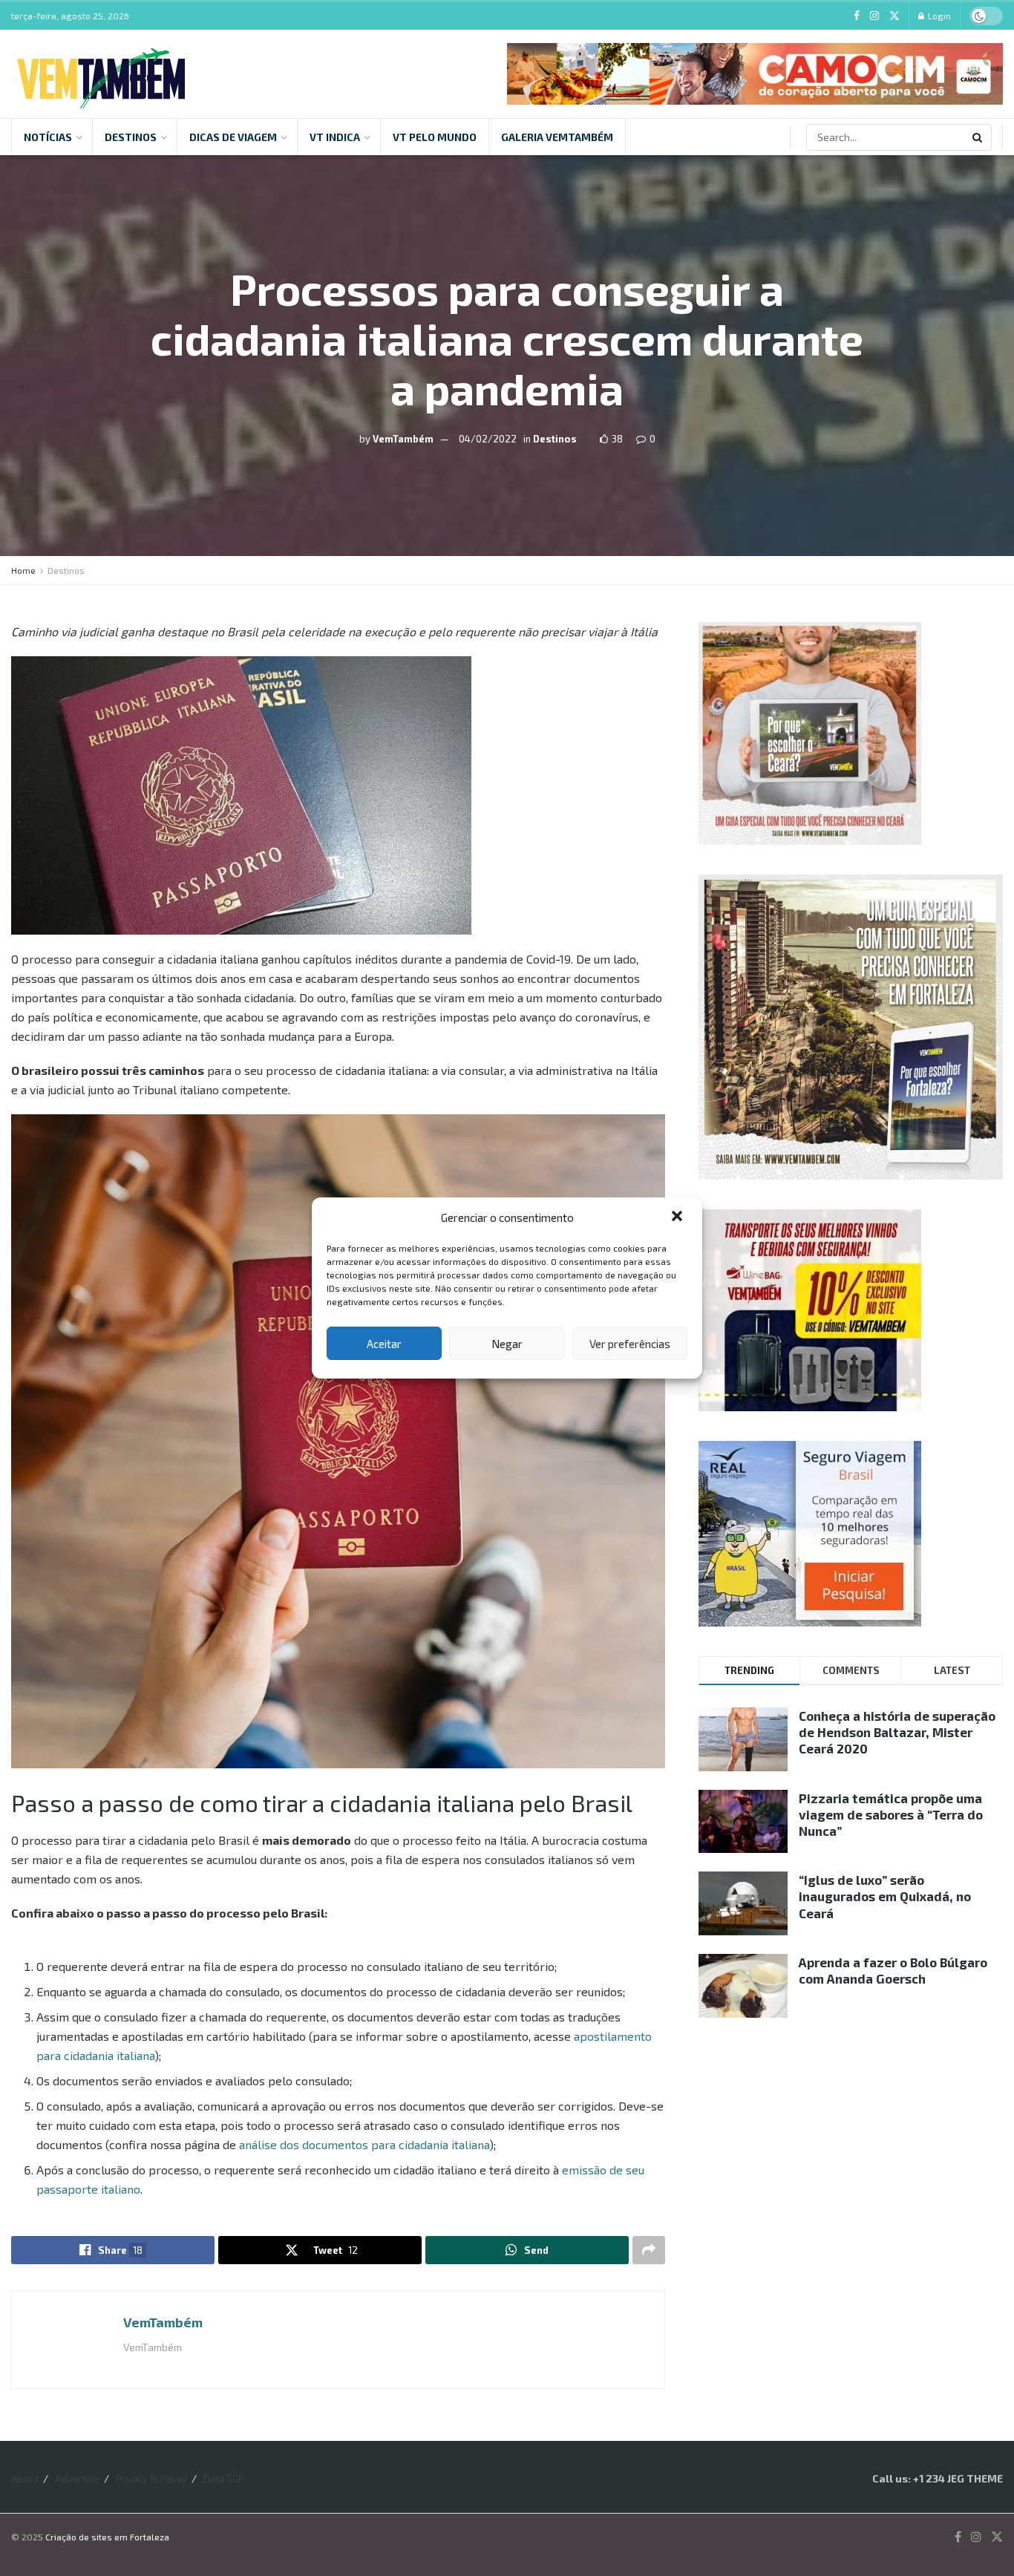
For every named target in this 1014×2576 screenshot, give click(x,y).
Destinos (131, 137)
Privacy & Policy (151, 2479)
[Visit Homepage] (101, 74)
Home (23, 570)
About (25, 2479)
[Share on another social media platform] (649, 2250)
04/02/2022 (488, 438)
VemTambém (403, 438)
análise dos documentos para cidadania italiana (364, 2144)
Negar (507, 1344)
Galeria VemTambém (557, 137)
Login (938, 16)
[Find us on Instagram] (874, 16)
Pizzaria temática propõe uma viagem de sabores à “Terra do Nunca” (891, 1814)
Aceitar (384, 1344)
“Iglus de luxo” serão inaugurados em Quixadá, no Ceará (885, 1896)
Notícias (48, 137)
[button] (678, 1217)
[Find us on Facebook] (857, 16)
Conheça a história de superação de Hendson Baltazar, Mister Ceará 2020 (897, 1732)
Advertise (77, 2479)
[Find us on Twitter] (894, 16)
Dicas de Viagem (233, 137)
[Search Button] (978, 137)
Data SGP (224, 2479)
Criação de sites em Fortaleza (107, 2537)
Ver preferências (630, 1344)
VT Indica (335, 137)
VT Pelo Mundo (435, 137)
